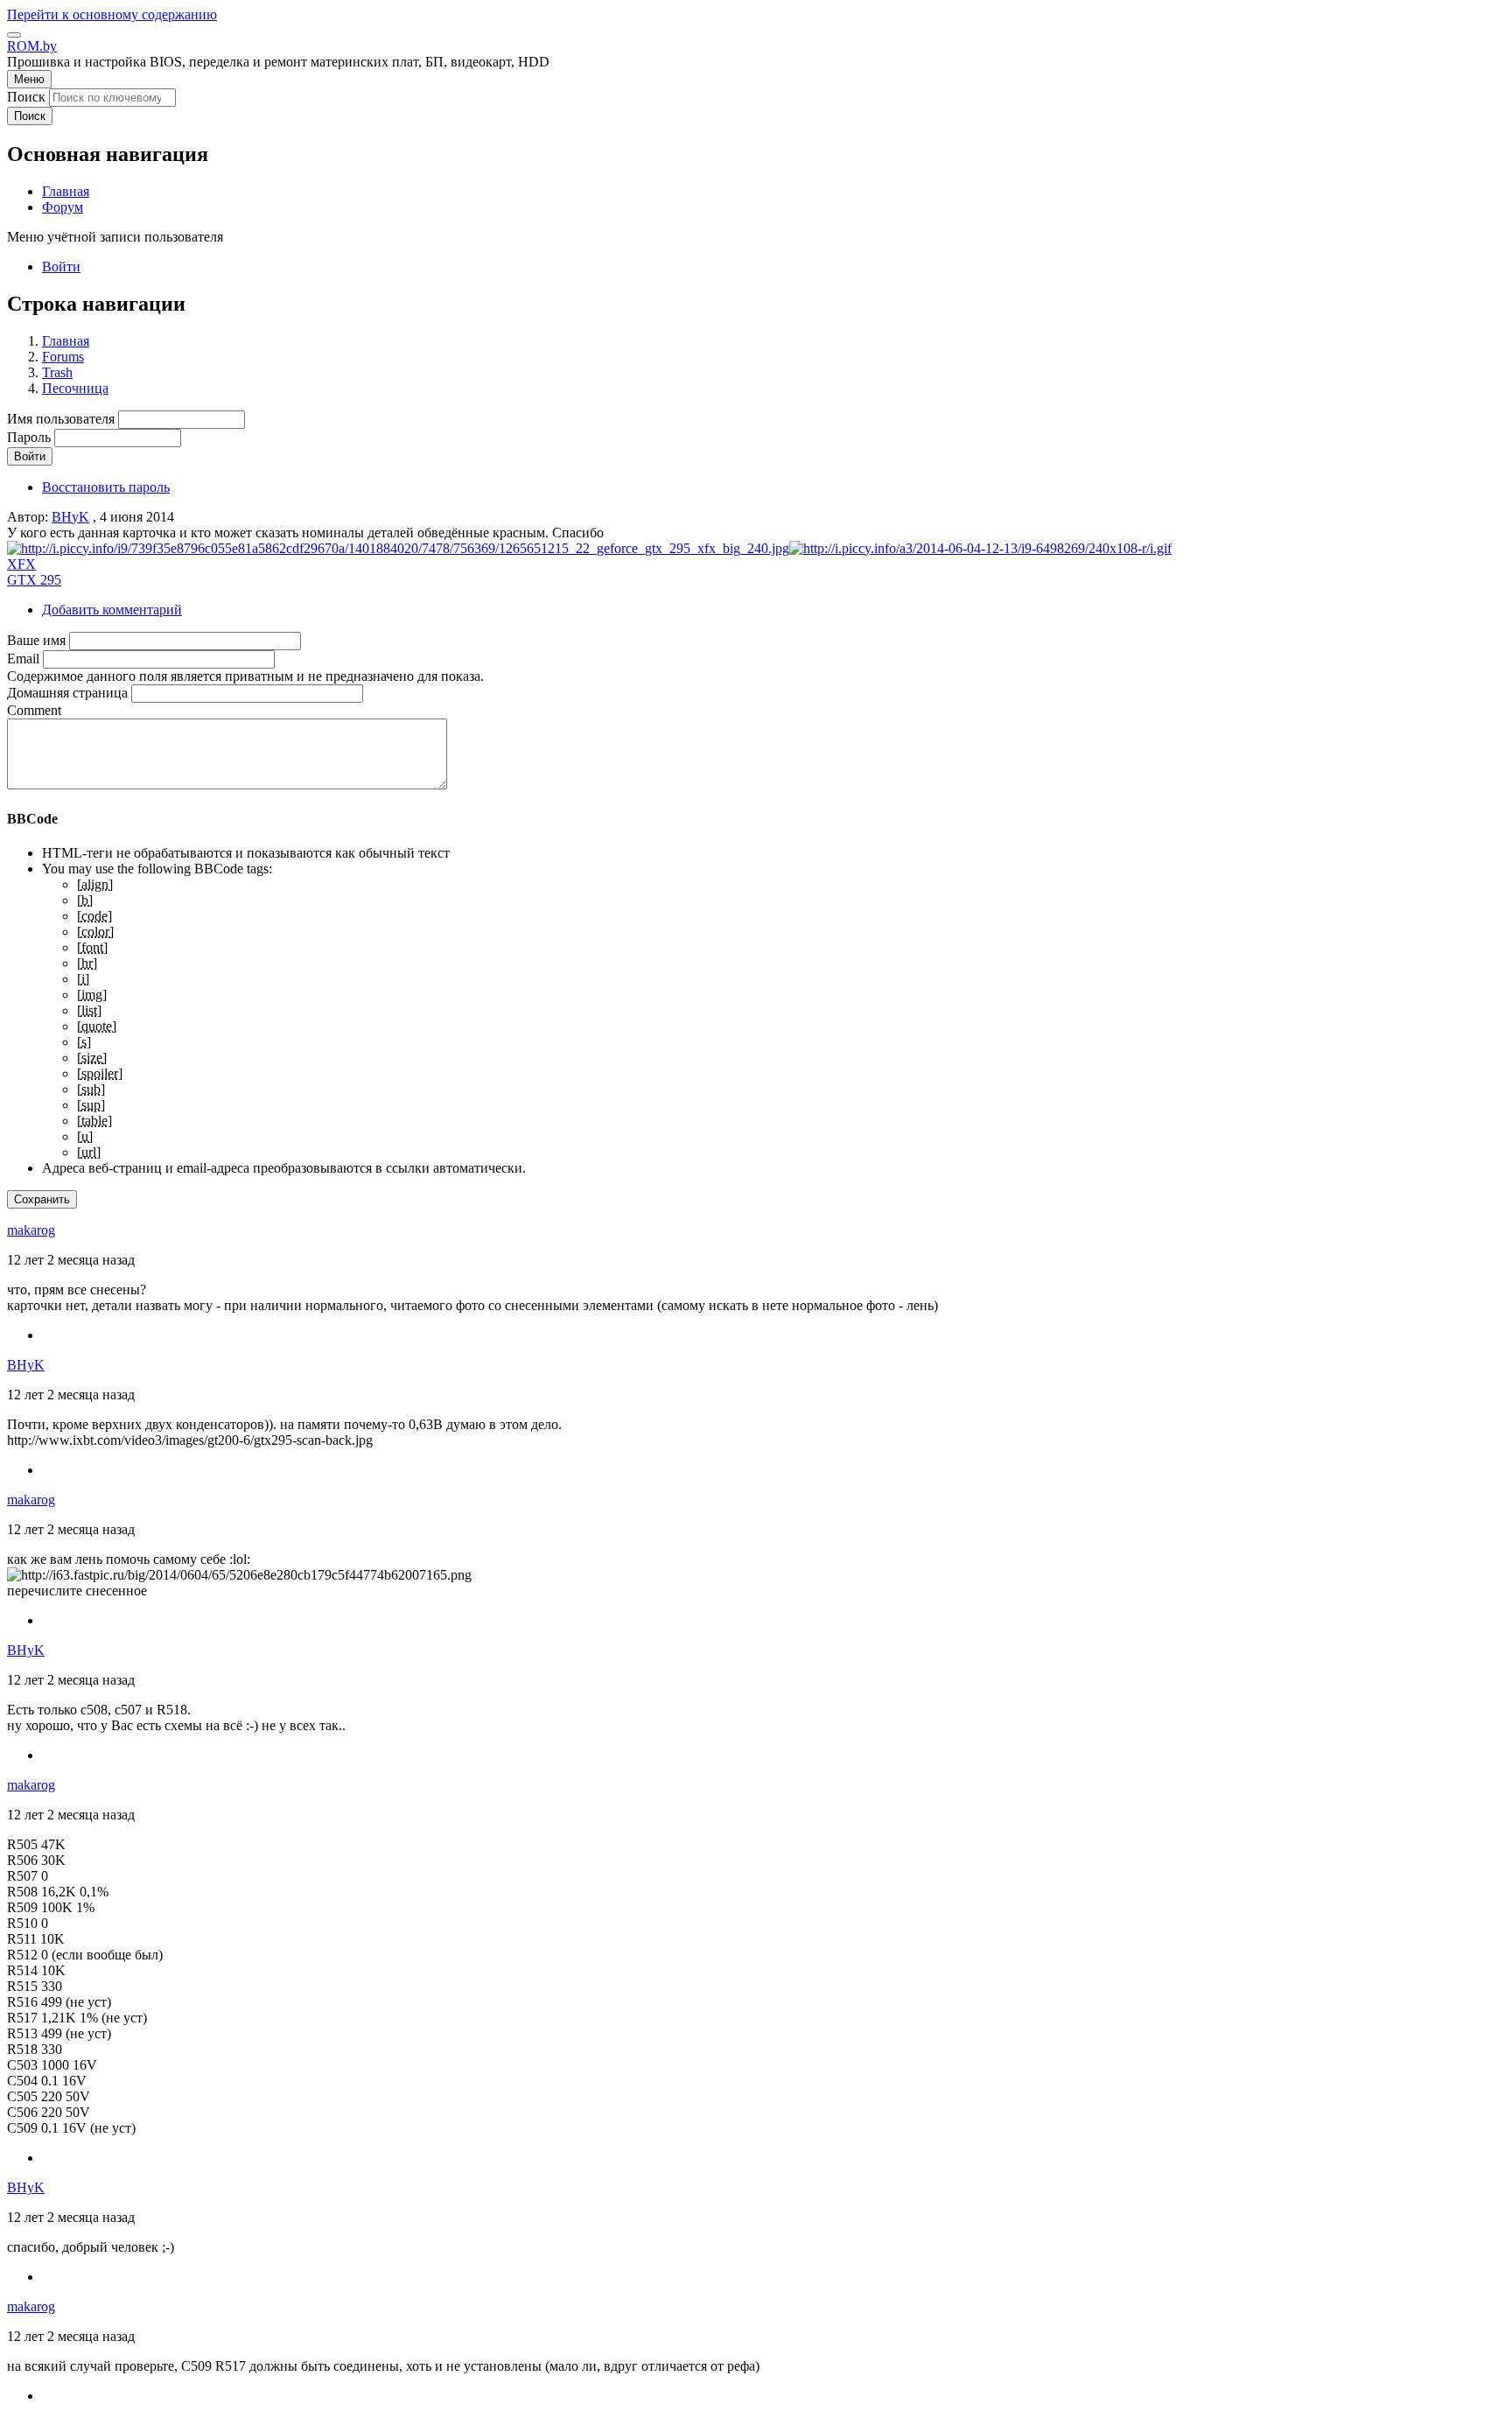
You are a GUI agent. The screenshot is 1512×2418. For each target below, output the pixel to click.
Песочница (75, 388)
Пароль (29, 437)
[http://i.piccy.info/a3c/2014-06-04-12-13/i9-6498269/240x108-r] (980, 548)
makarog (31, 1230)
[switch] (14, 35)
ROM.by (32, 46)
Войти (61, 266)
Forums (63, 357)
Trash (57, 372)
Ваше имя (36, 640)
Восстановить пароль (106, 487)
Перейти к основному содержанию (112, 14)
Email (23, 659)
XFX (21, 564)
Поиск (26, 97)
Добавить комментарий (112, 610)
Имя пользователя (61, 419)
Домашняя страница (67, 693)
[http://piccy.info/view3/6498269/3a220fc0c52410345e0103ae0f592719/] (398, 548)
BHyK (70, 517)
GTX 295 (34, 580)
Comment (34, 710)
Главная (66, 341)
